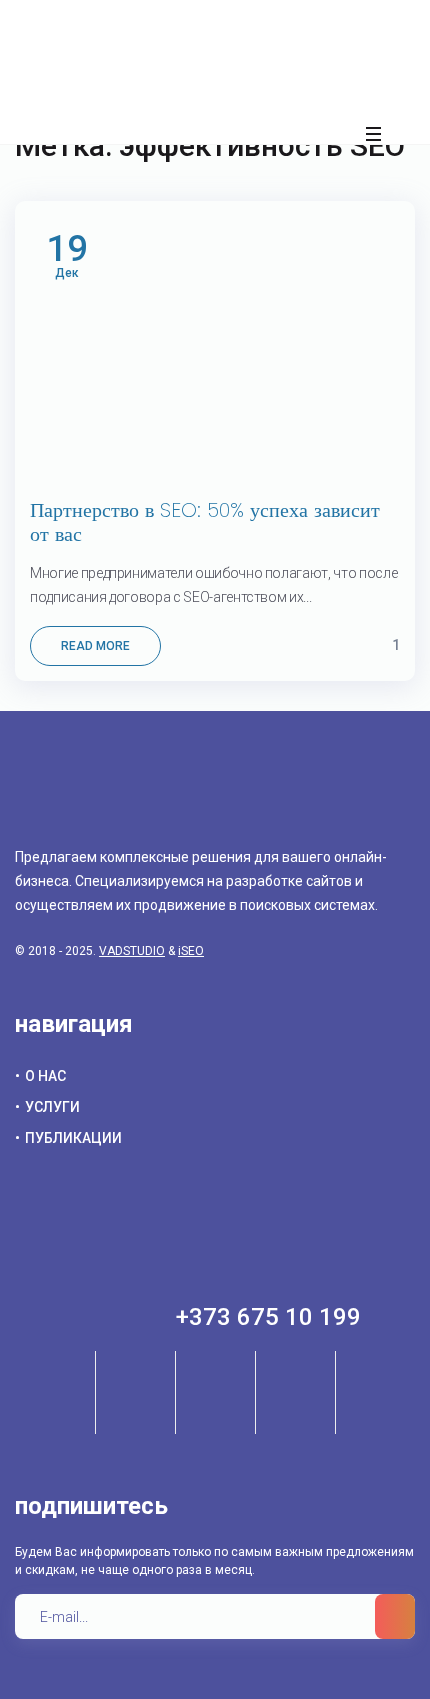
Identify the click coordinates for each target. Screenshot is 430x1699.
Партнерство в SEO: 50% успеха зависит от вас (205, 522)
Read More (95, 646)
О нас (45, 1076)
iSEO (191, 951)
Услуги (52, 1107)
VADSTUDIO (132, 951)
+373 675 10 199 (268, 1317)
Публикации (73, 1138)
